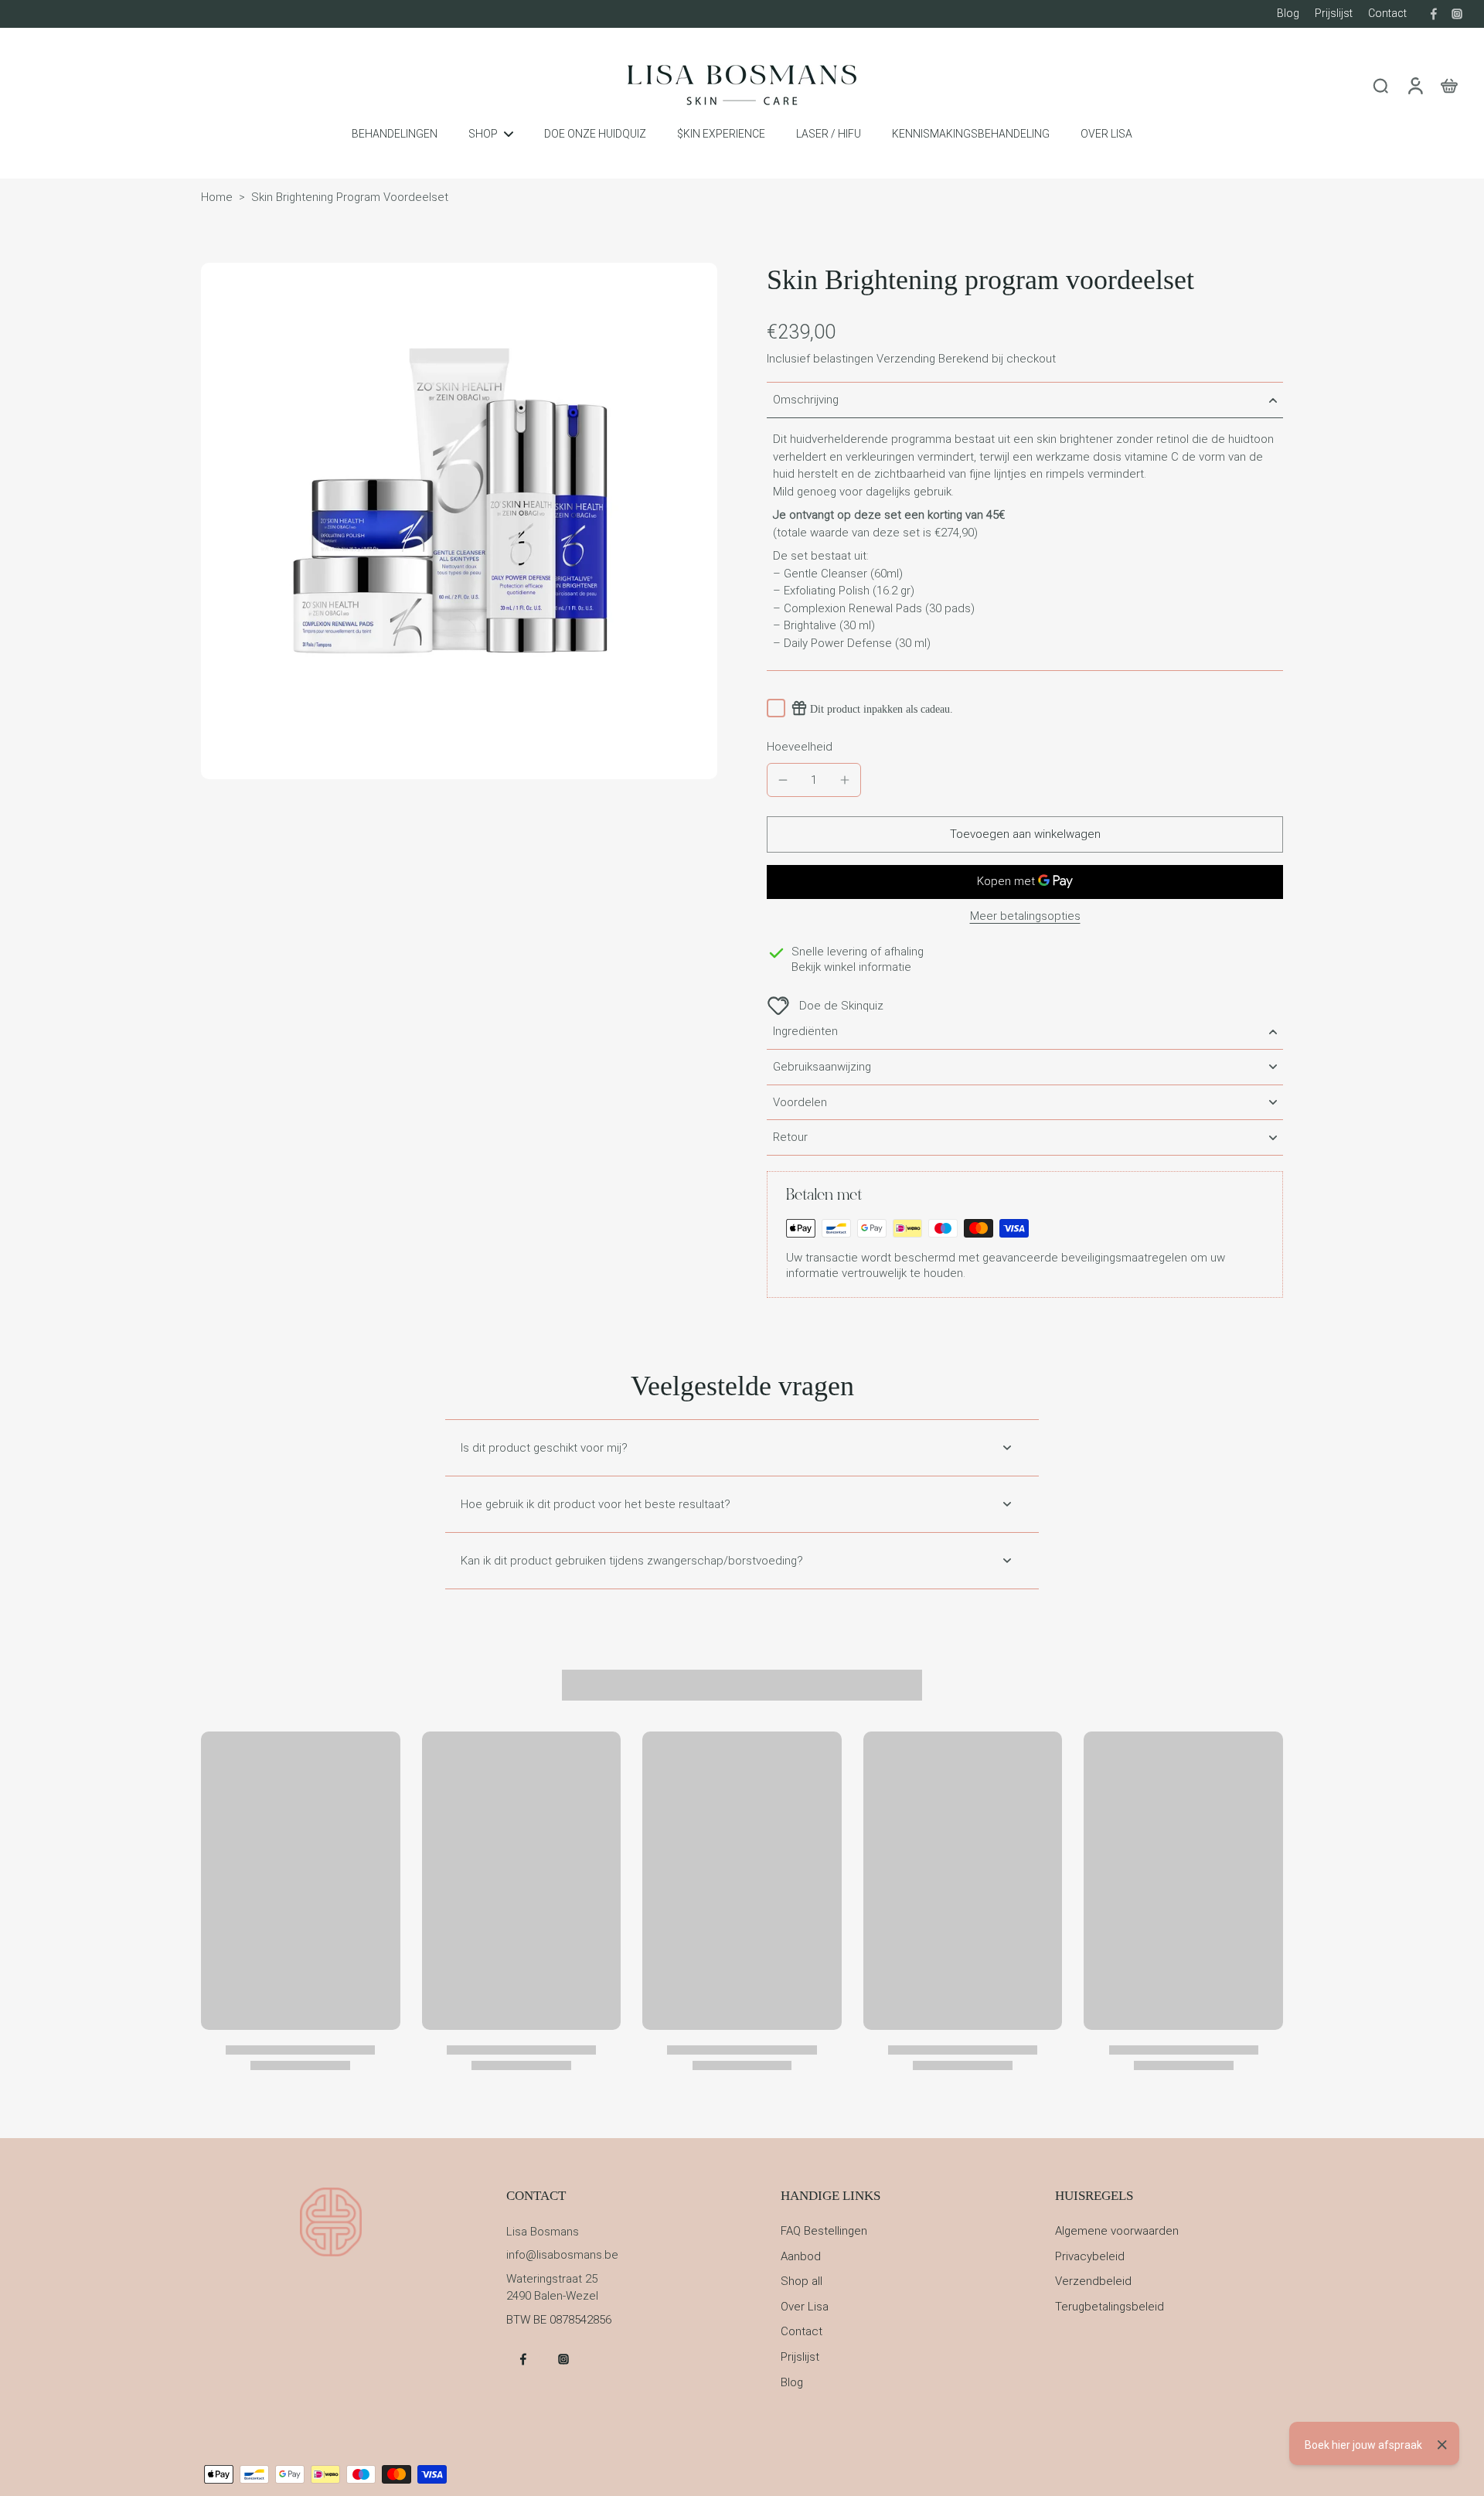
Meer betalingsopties (1025, 917)
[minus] (783, 780)
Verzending (907, 359)
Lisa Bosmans (543, 2232)
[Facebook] (1434, 14)
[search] (1380, 85)
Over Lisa (805, 2307)
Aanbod (801, 2256)
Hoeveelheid (800, 747)
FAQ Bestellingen (824, 2231)
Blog (1288, 13)
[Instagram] (1457, 14)
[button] (1025, 834)
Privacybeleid (1090, 2256)
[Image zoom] (459, 521)
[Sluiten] (1442, 2445)
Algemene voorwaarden (1117, 2231)
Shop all (802, 2281)
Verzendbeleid (1093, 2281)
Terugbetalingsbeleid (1110, 2307)
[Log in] (1414, 85)
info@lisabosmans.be (562, 2255)
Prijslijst (1334, 13)
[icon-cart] (1448, 85)
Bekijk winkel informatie (851, 967)
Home (217, 197)
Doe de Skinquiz (841, 1006)
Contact (1387, 13)
